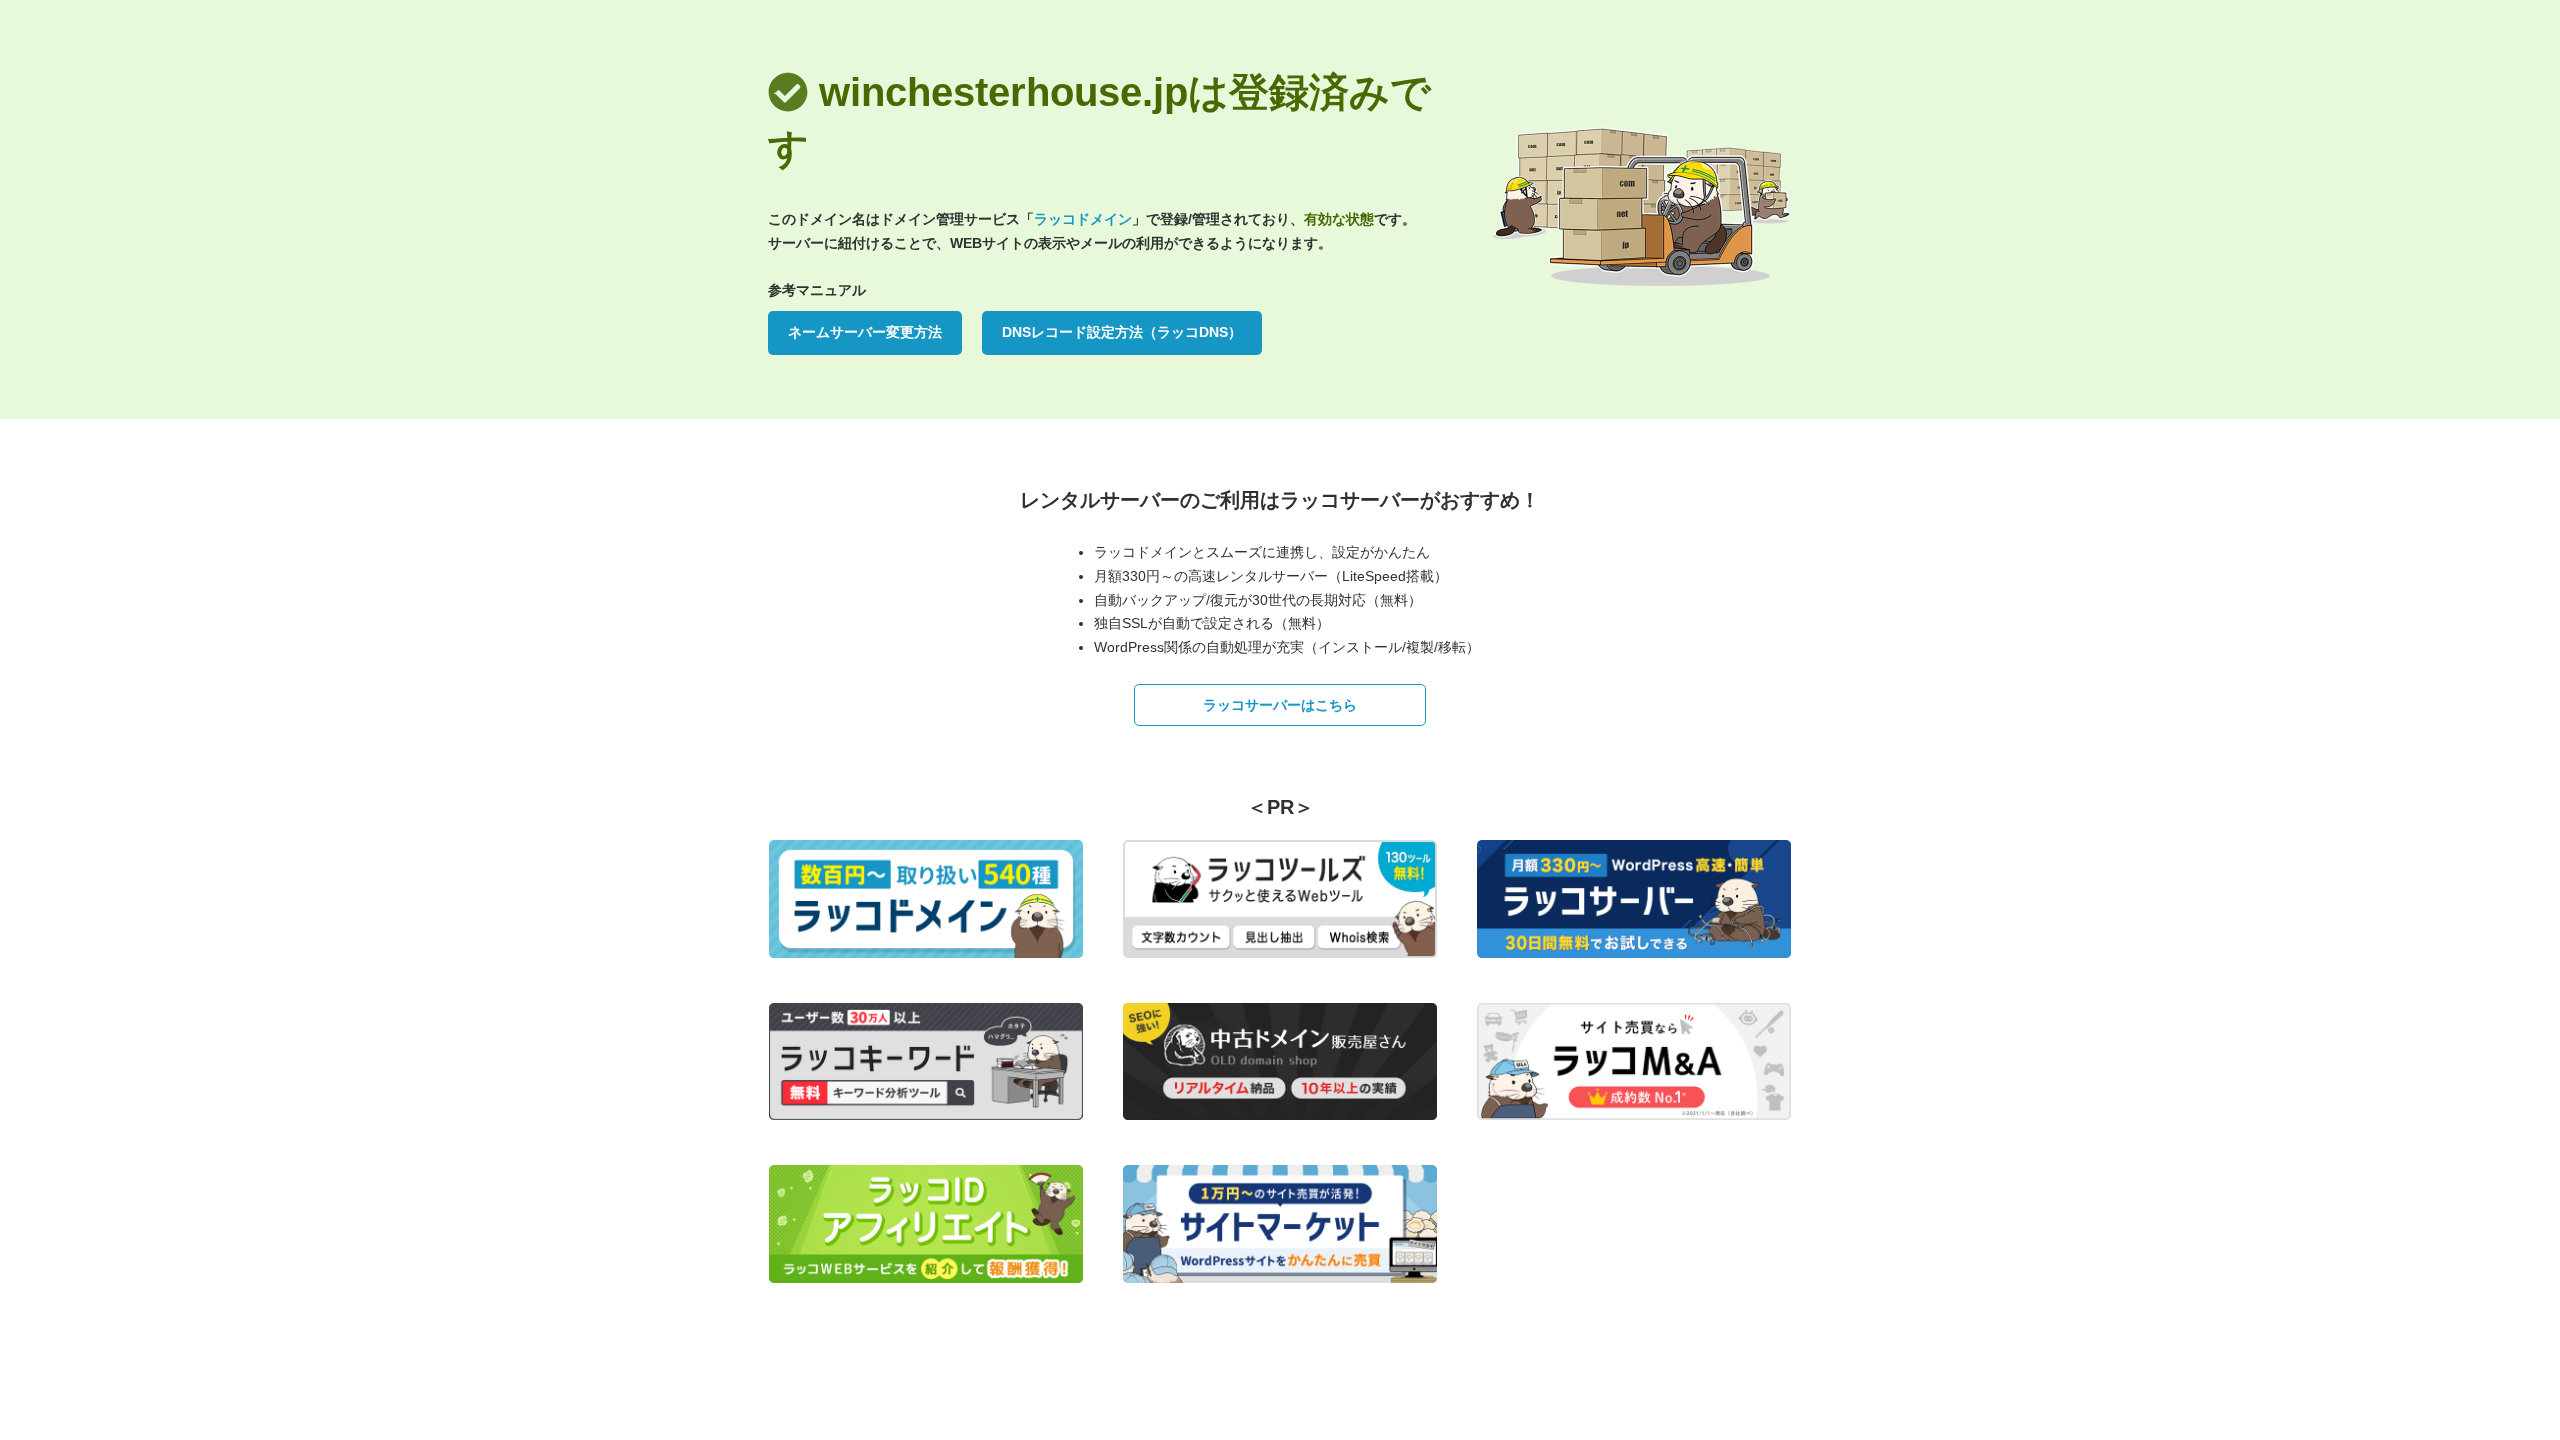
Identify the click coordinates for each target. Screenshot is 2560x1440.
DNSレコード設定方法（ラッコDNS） (1122, 332)
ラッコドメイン (1083, 219)
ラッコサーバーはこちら (1280, 705)
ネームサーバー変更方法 (865, 332)
